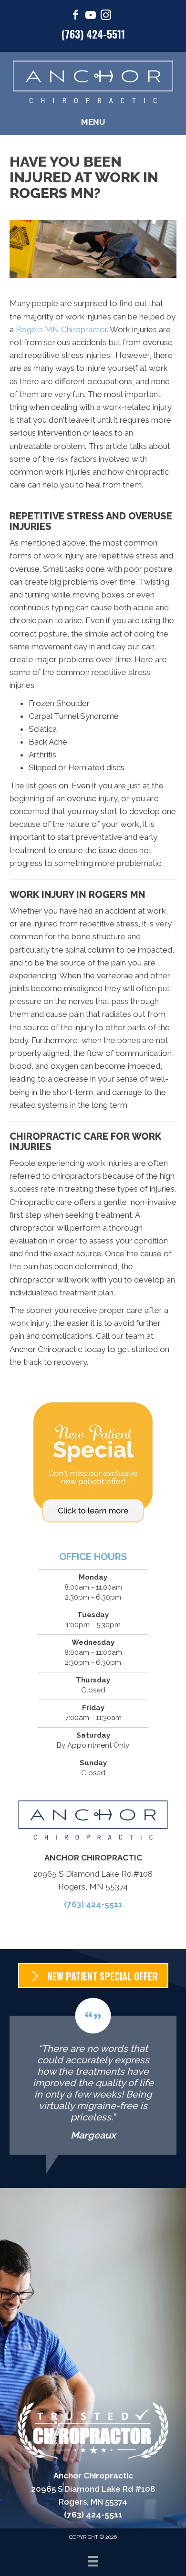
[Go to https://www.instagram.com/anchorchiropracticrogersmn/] (106, 16)
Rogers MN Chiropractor (61, 329)
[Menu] (93, 2561)
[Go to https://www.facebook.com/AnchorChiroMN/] (75, 16)
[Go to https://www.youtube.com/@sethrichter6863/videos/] (91, 16)
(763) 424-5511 (93, 34)
